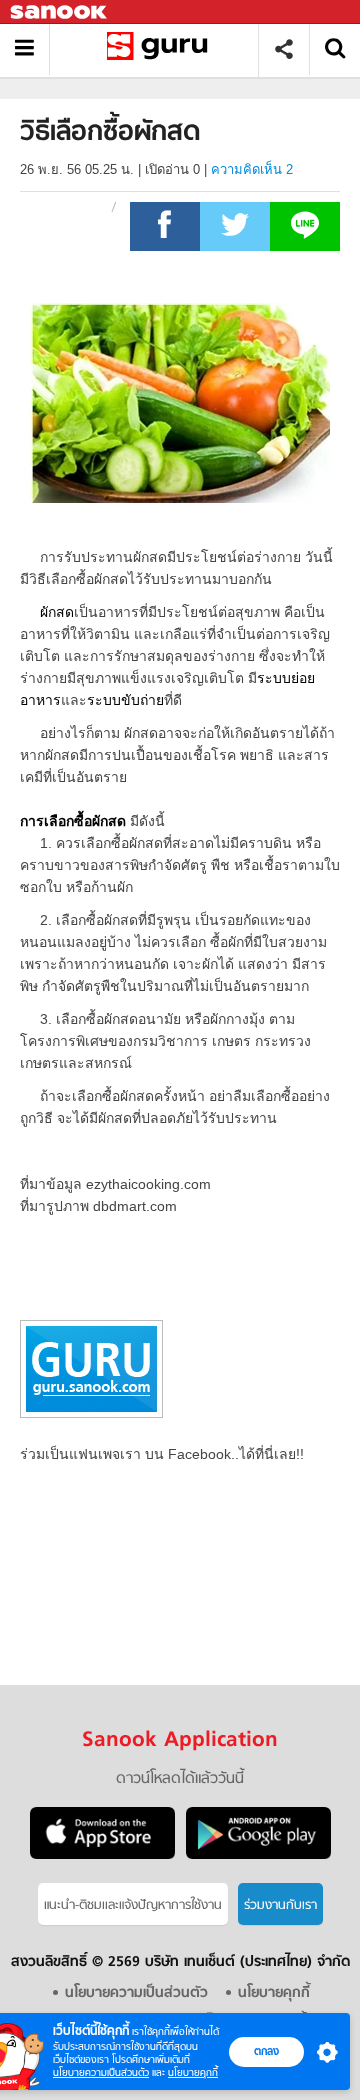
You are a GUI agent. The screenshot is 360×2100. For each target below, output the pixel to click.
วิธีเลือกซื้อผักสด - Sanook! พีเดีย (161, 49)
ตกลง (266, 2051)
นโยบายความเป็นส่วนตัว (101, 2072)
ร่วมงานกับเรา (280, 1905)
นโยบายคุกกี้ (193, 2072)
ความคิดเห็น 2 (252, 169)
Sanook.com (60, 12)
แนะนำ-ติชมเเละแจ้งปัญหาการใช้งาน (133, 1905)
